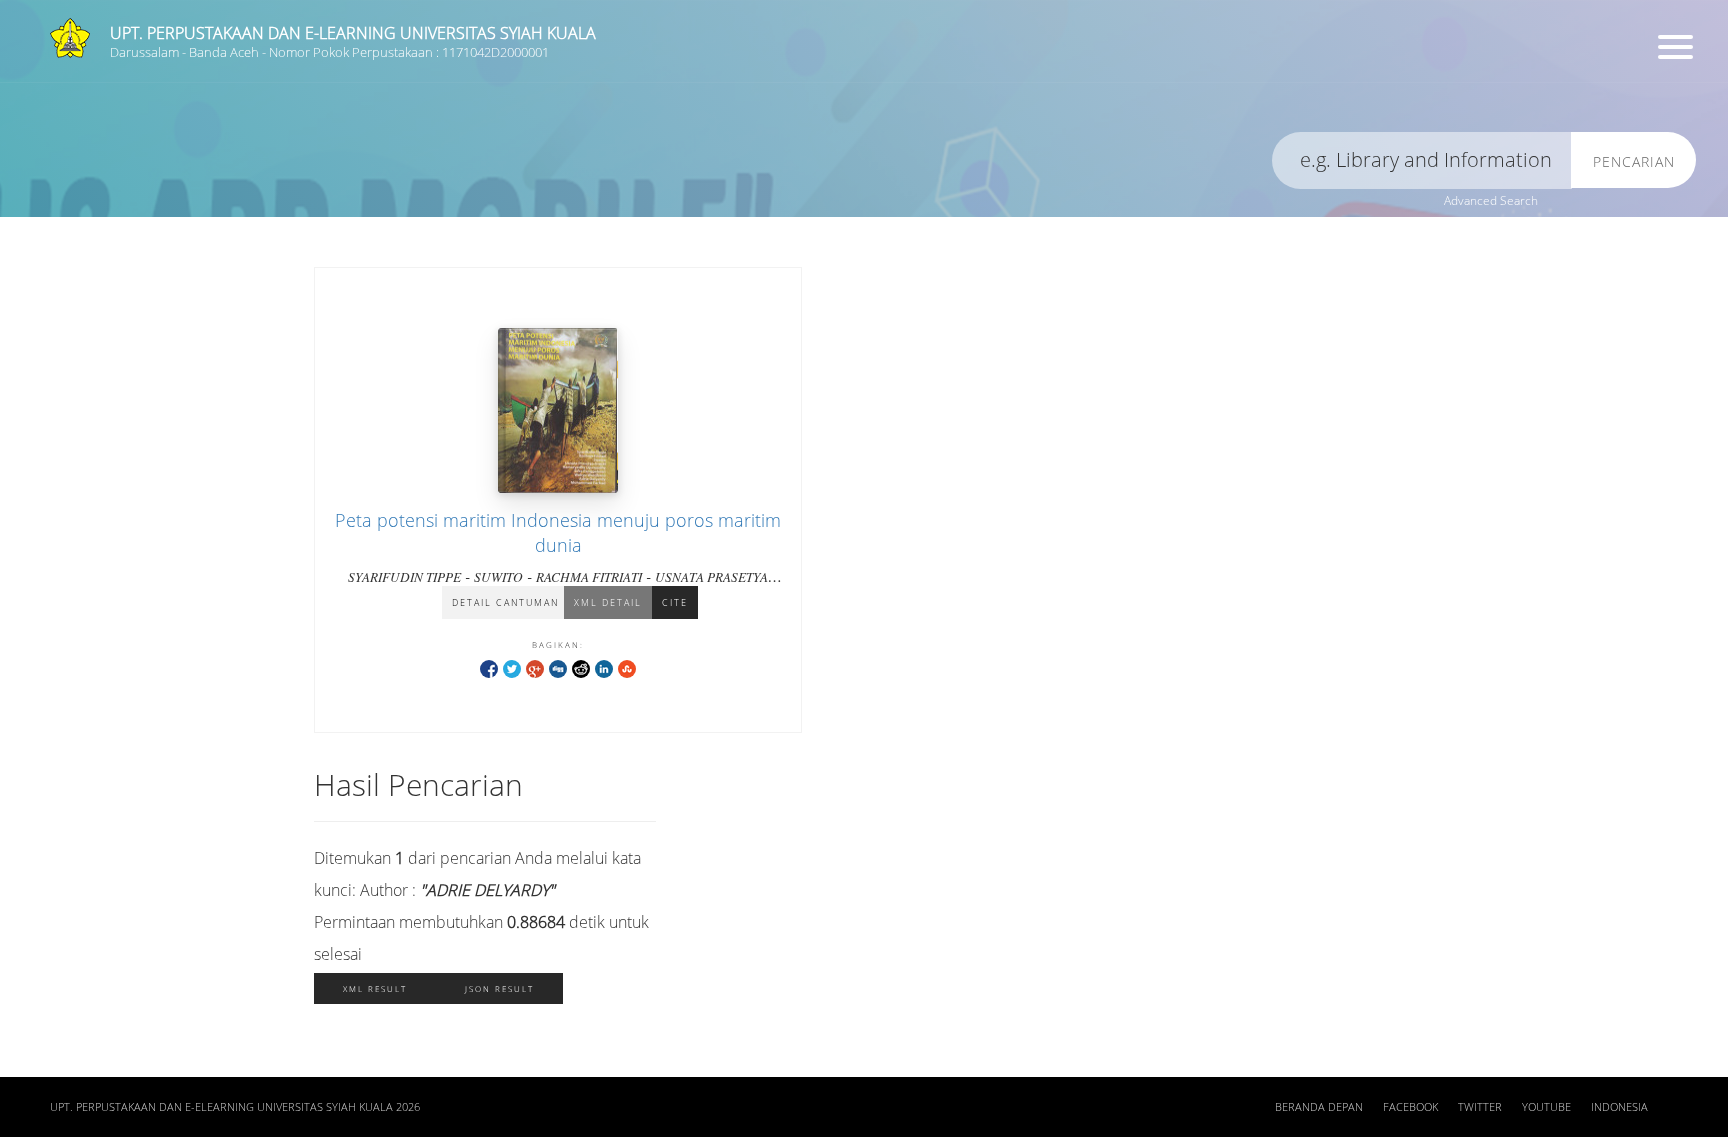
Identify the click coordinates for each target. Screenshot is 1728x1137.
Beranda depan (1319, 1107)
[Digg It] (558, 667)
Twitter (1480, 1107)
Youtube (1546, 1107)
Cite (675, 602)
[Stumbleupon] (627, 667)
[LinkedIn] (604, 667)
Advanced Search (1491, 200)
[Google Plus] (535, 667)
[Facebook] (489, 667)
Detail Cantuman (505, 602)
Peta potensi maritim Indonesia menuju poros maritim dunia (558, 532)
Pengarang (787, 85)
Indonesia (1619, 1107)
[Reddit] (581, 667)
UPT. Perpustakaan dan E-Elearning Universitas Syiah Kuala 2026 (235, 1107)
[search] (1422, 160)
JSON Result (499, 988)
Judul (338, 85)
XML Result (375, 988)
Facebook (1410, 1107)
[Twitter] (512, 667)
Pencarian (1634, 161)
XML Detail (608, 602)
